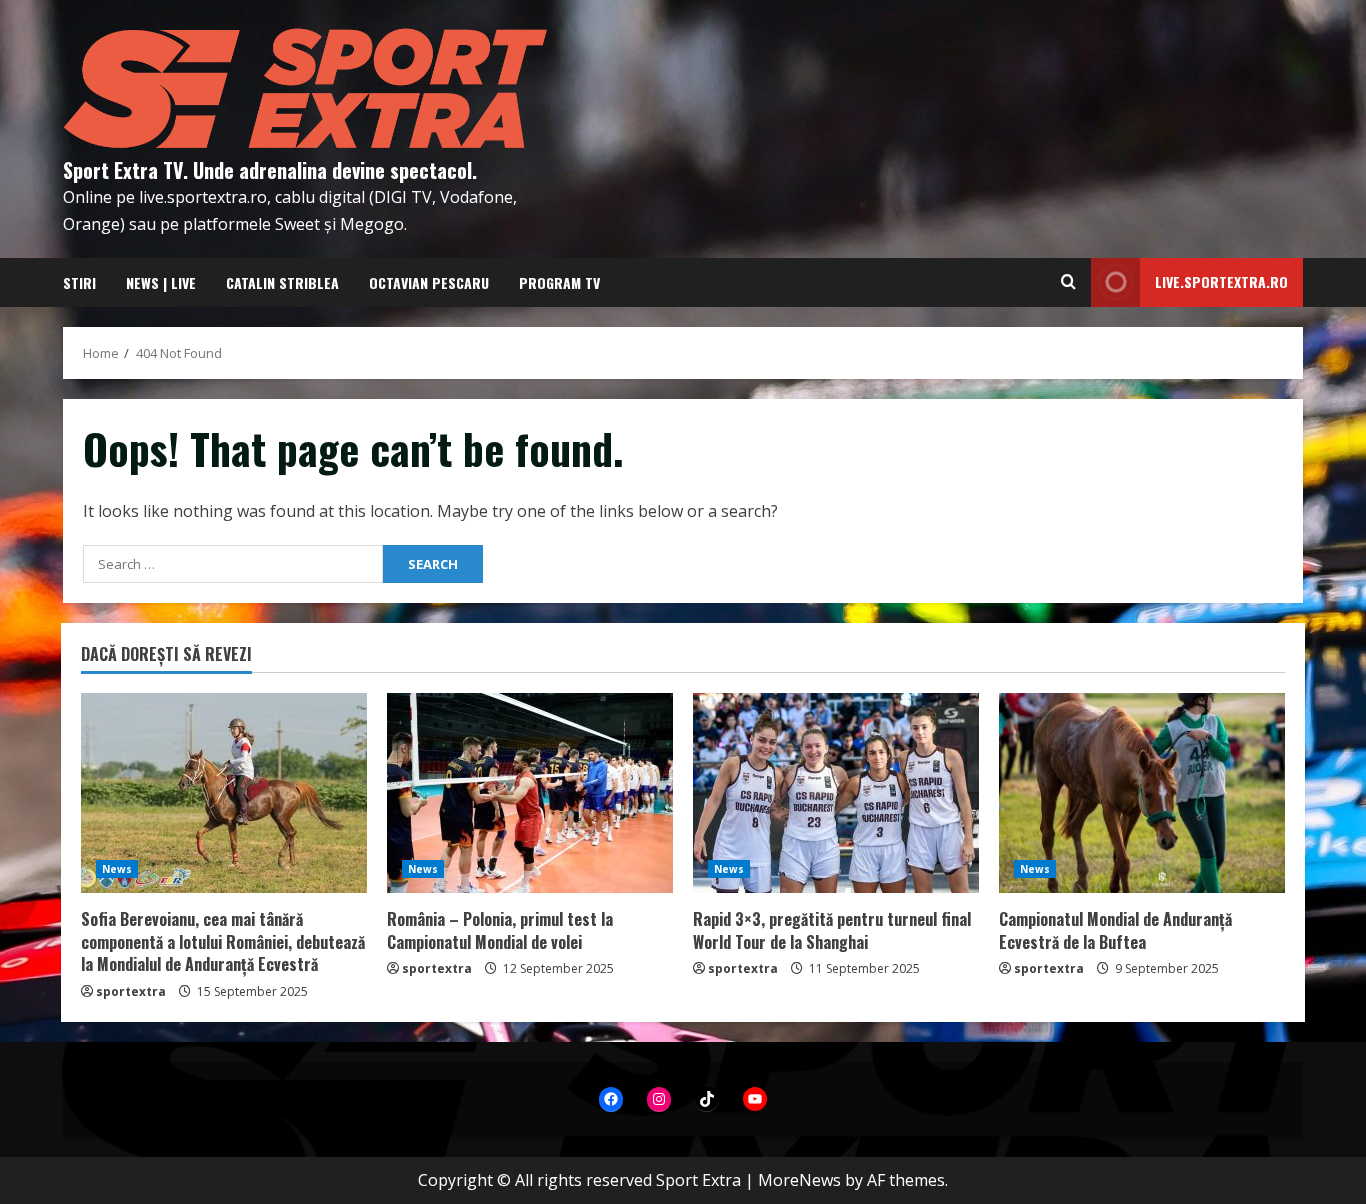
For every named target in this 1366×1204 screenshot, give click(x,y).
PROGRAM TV (559, 282)
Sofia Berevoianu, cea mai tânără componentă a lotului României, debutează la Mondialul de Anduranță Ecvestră (223, 941)
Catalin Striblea (282, 282)
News (117, 869)
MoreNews (799, 1180)
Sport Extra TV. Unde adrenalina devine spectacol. (270, 170)
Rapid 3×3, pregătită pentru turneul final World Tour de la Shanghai (832, 930)
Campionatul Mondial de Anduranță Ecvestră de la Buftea (1115, 930)
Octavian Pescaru (429, 282)
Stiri (79, 282)
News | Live (161, 282)
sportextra (131, 991)
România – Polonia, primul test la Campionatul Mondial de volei (500, 930)
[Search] (1068, 282)
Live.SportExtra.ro (1221, 281)
